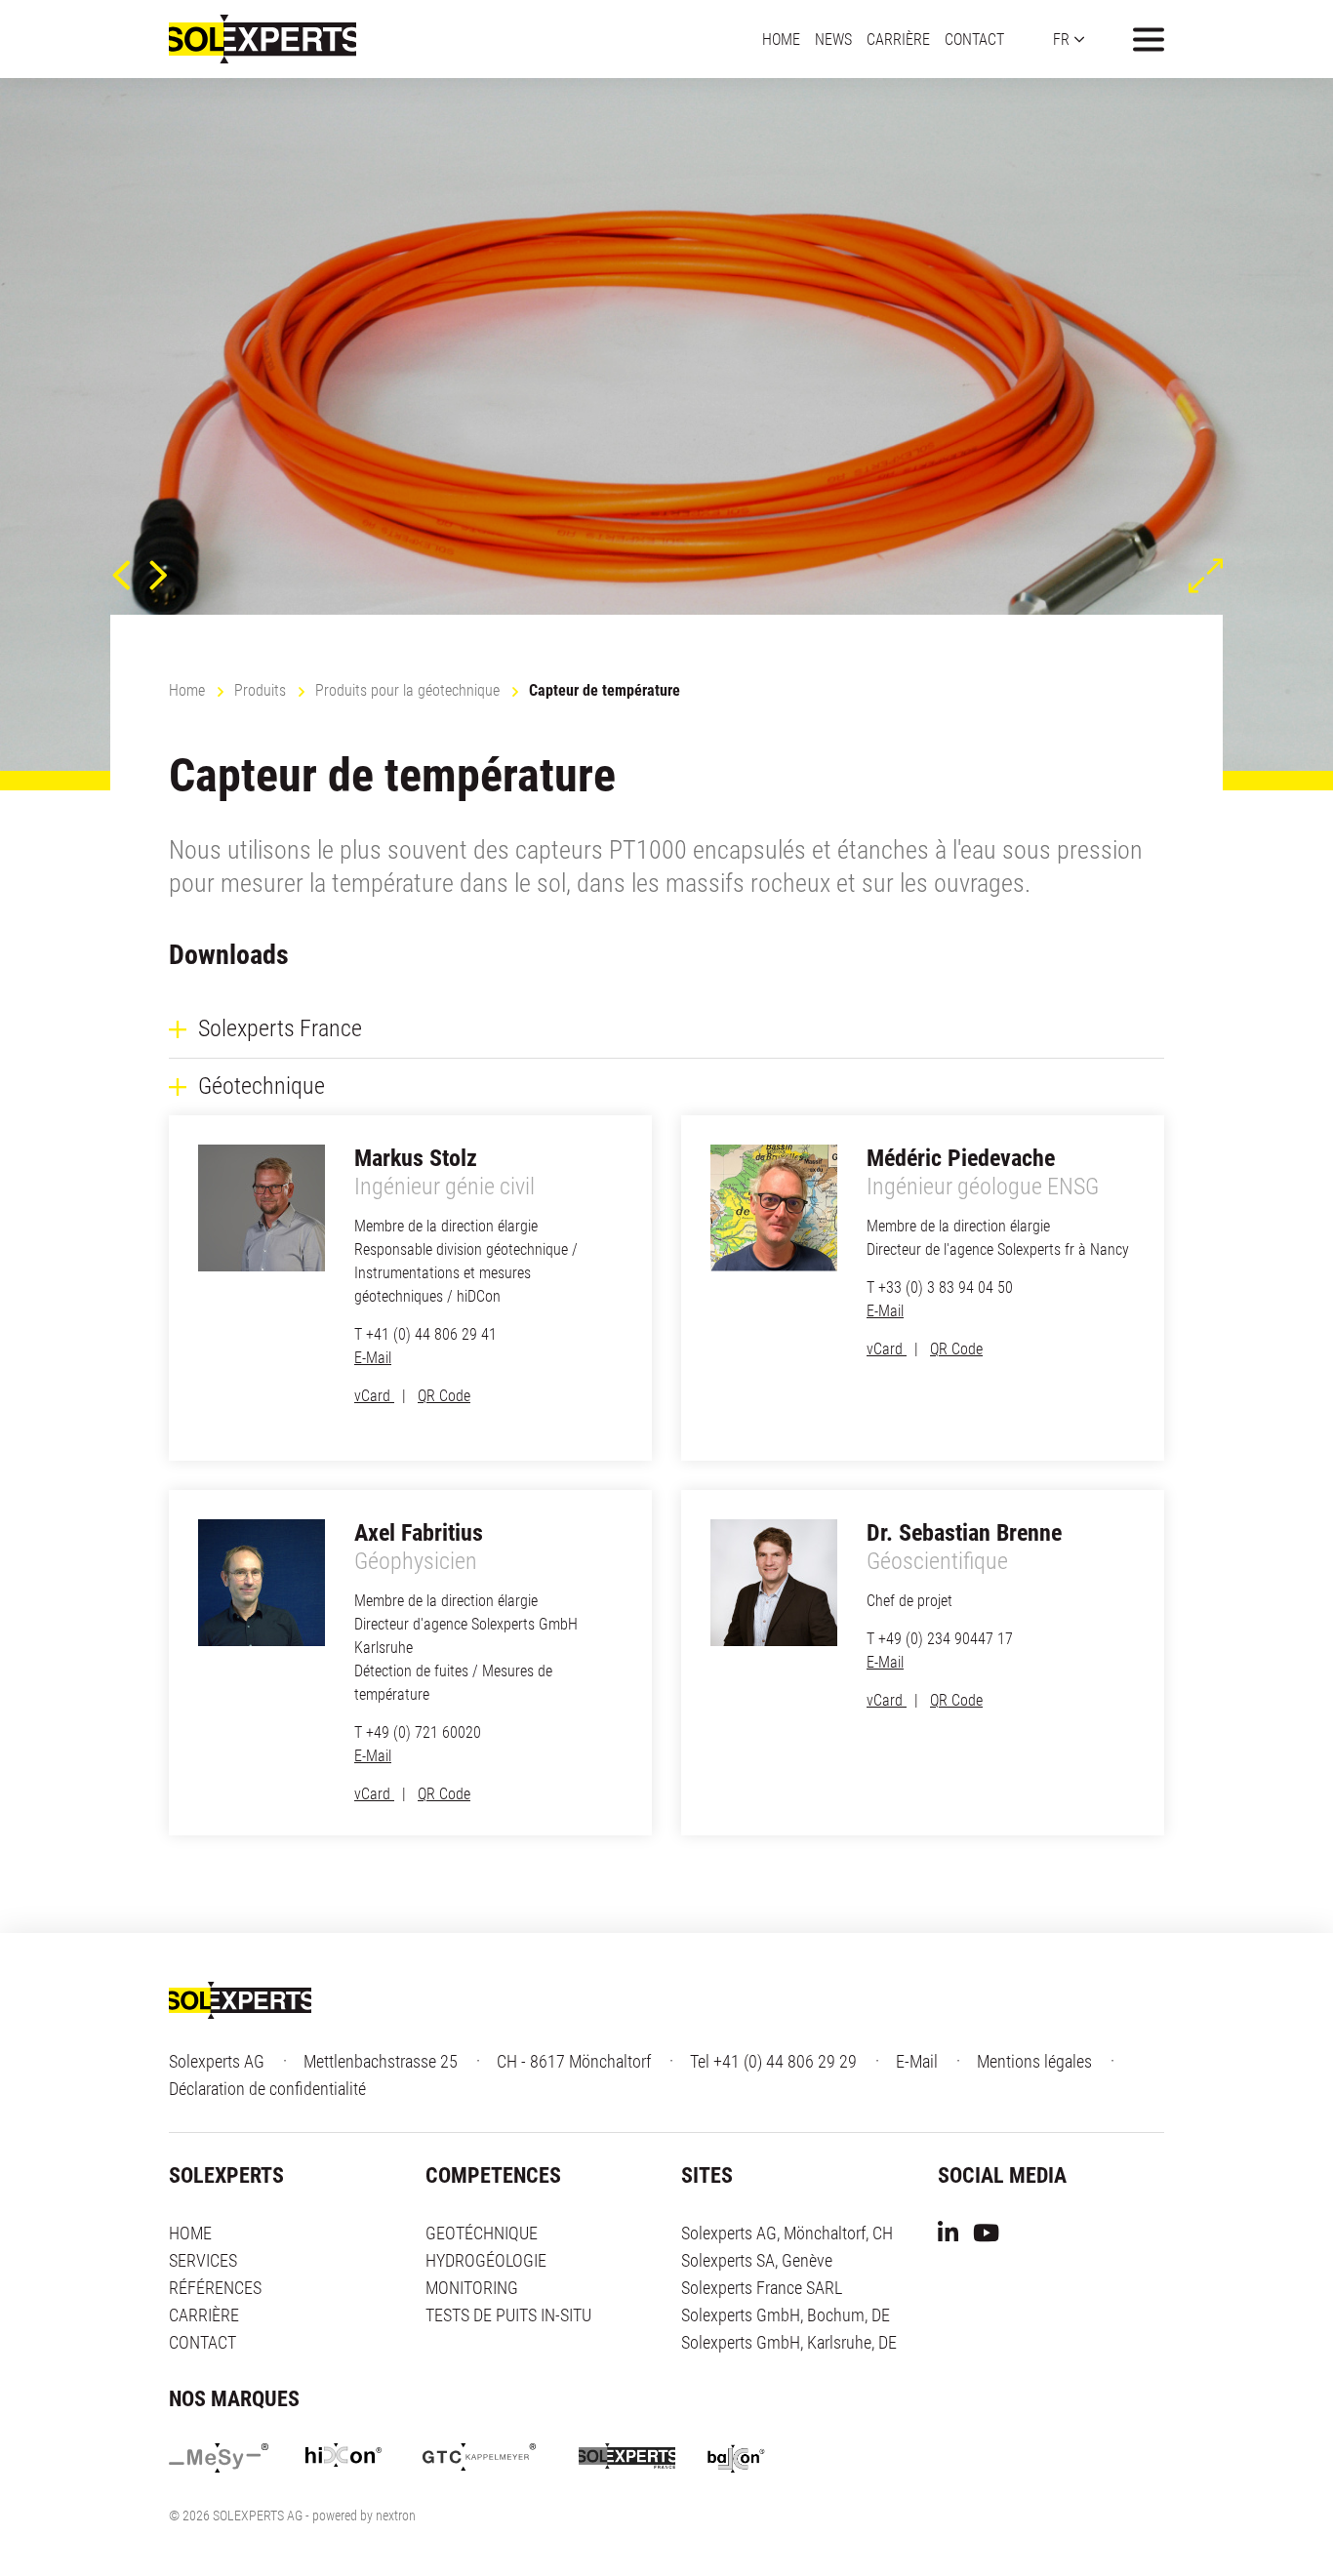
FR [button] (1061, 39)
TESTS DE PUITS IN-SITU (508, 2315)
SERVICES (203, 2260)
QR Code (444, 1396)
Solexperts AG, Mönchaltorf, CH (787, 2233)
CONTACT (974, 39)
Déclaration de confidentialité (267, 2089)
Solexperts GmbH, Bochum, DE (786, 2315)
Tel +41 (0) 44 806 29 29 (773, 2061)
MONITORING (472, 2288)
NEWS (833, 39)
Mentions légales (1034, 2061)
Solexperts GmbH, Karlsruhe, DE (789, 2342)
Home (187, 690)
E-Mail (373, 1358)
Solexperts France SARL (762, 2288)
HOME (781, 39)
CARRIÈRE (898, 39)
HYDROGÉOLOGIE (486, 2260)
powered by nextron (364, 2516)
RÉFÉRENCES (215, 2288)
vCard (374, 1396)
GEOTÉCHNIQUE (482, 2233)
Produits (260, 690)
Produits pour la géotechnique (407, 690)
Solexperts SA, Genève (757, 2260)
